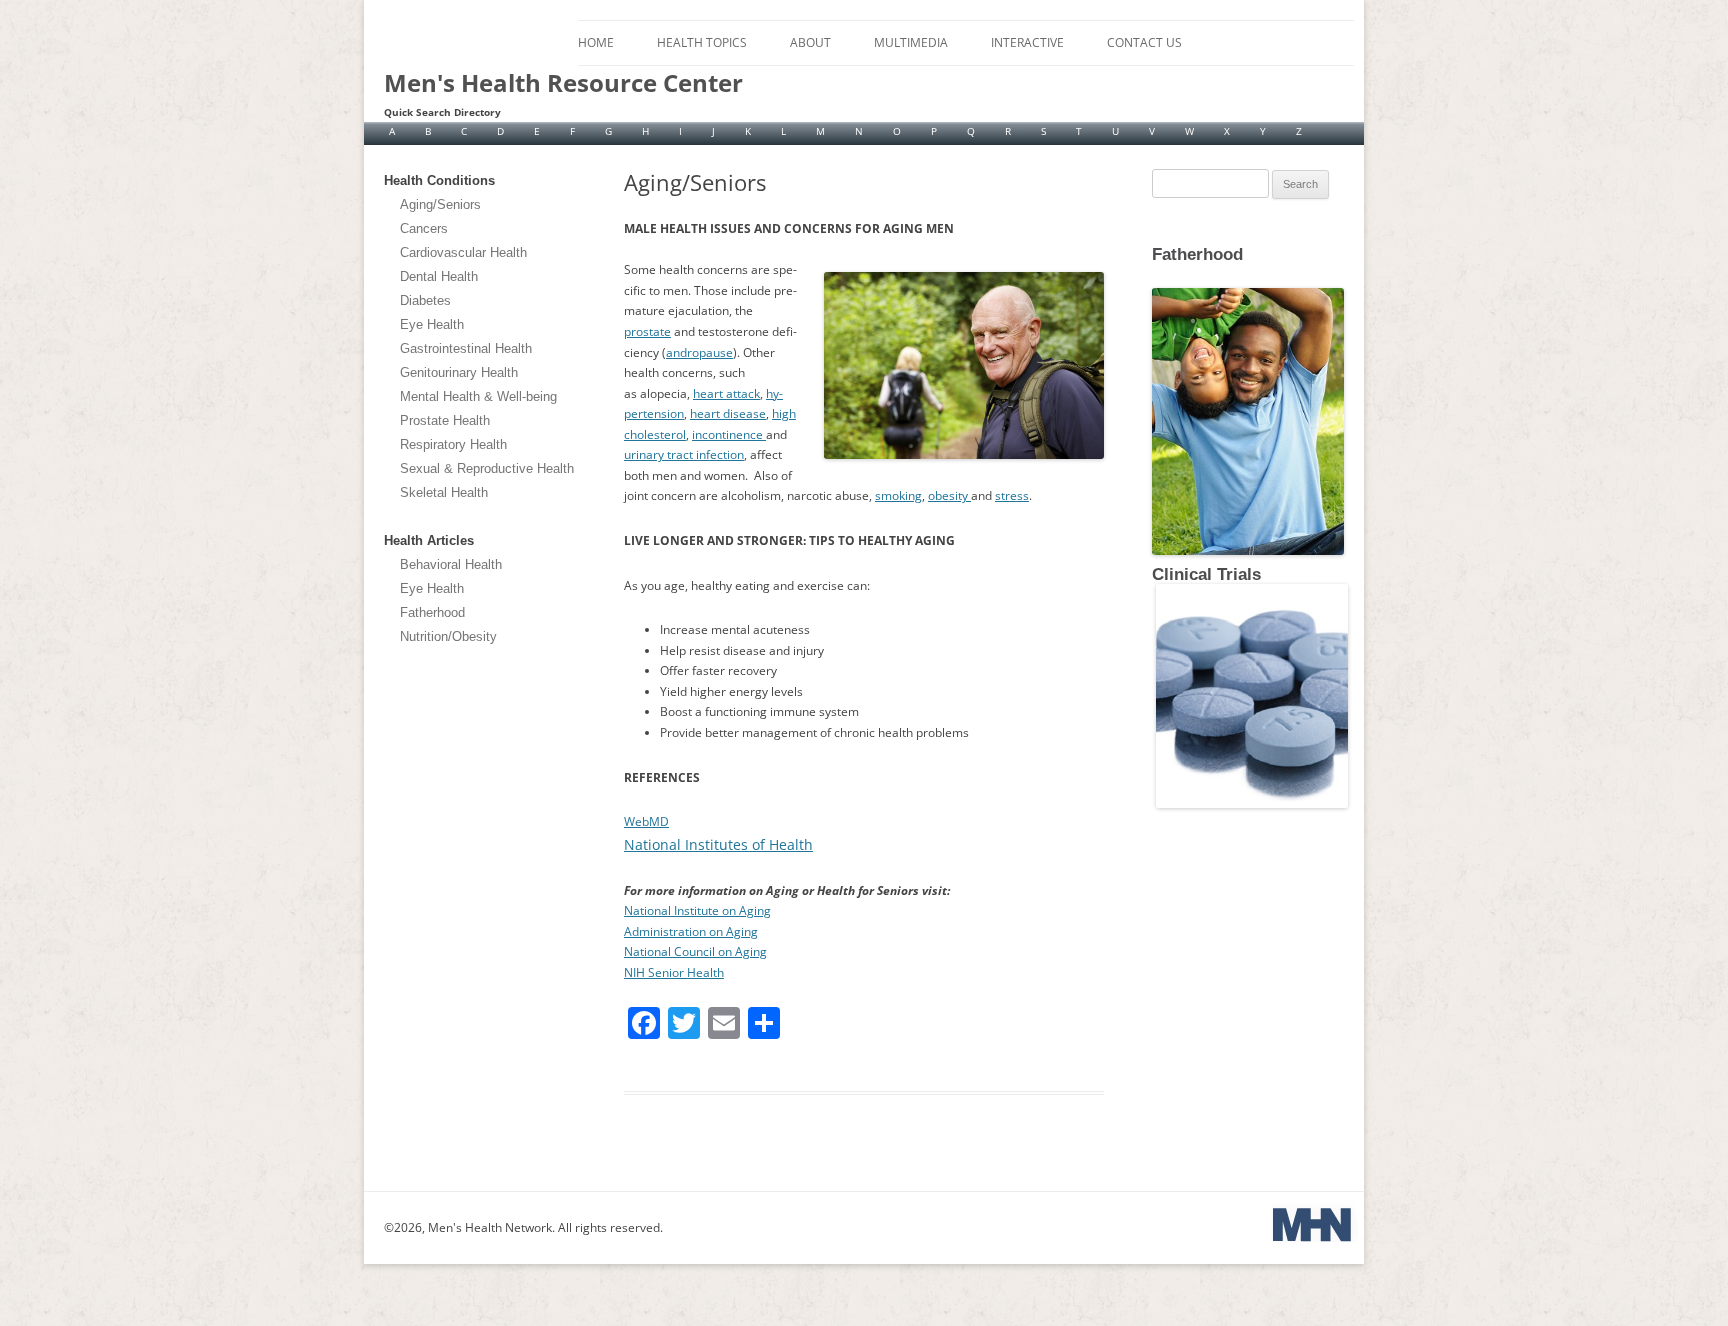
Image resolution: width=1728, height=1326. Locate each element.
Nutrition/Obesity (448, 636)
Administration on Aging (691, 931)
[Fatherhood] (1154, 270)
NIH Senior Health (674, 972)
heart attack (726, 393)
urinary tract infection (684, 454)
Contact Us (1144, 42)
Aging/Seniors (440, 204)
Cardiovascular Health (463, 252)
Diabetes (425, 300)
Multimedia (911, 42)
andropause (699, 352)
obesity (949, 495)
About (810, 42)
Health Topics (702, 42)
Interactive (1027, 42)
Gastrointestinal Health (466, 348)
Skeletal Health (444, 492)
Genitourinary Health (459, 372)
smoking (898, 495)
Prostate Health (445, 420)
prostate (647, 331)
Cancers (424, 228)
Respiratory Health (453, 444)
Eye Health (432, 324)
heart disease (728, 413)
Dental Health (439, 276)
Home (596, 42)
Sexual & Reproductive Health (487, 468)
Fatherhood (432, 612)
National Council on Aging (695, 951)
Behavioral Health (451, 564)
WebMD (646, 821)
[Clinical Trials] (1250, 804)
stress (1012, 495)
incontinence (729, 434)
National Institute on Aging (697, 910)
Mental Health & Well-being (478, 396)
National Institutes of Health (718, 844)
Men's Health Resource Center (563, 83)
